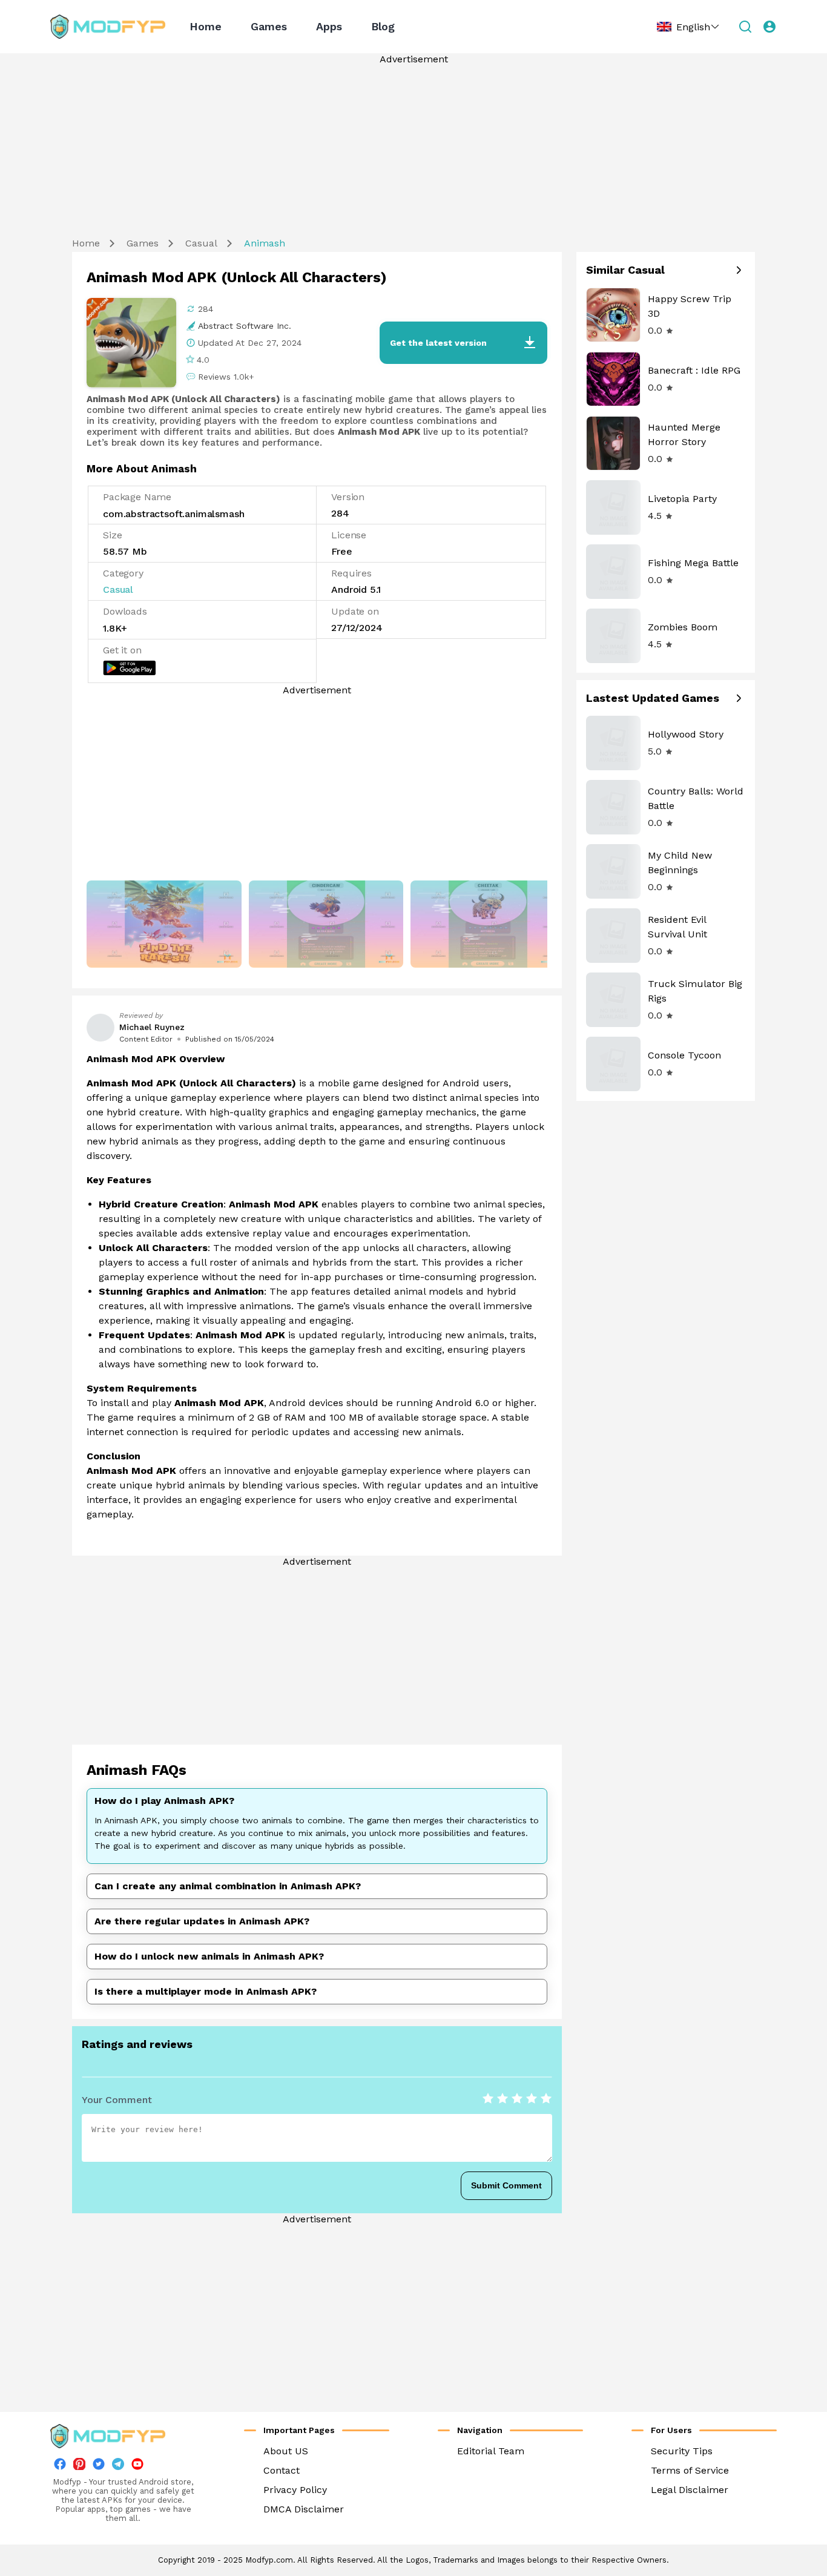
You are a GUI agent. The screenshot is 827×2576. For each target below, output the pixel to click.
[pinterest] (79, 2464)
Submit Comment (506, 2185)
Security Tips (682, 2451)
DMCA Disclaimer (304, 2509)
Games (269, 26)
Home (206, 26)
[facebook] (60, 2467)
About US (286, 2451)
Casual (201, 243)
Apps (329, 26)
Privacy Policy (295, 2490)
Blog (383, 26)
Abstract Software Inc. (245, 326)
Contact (282, 2470)
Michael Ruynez (152, 1027)
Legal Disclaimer (690, 2490)
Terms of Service (690, 2470)
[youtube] (137, 2467)
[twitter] (99, 2467)
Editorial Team (491, 2451)
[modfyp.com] (108, 27)
